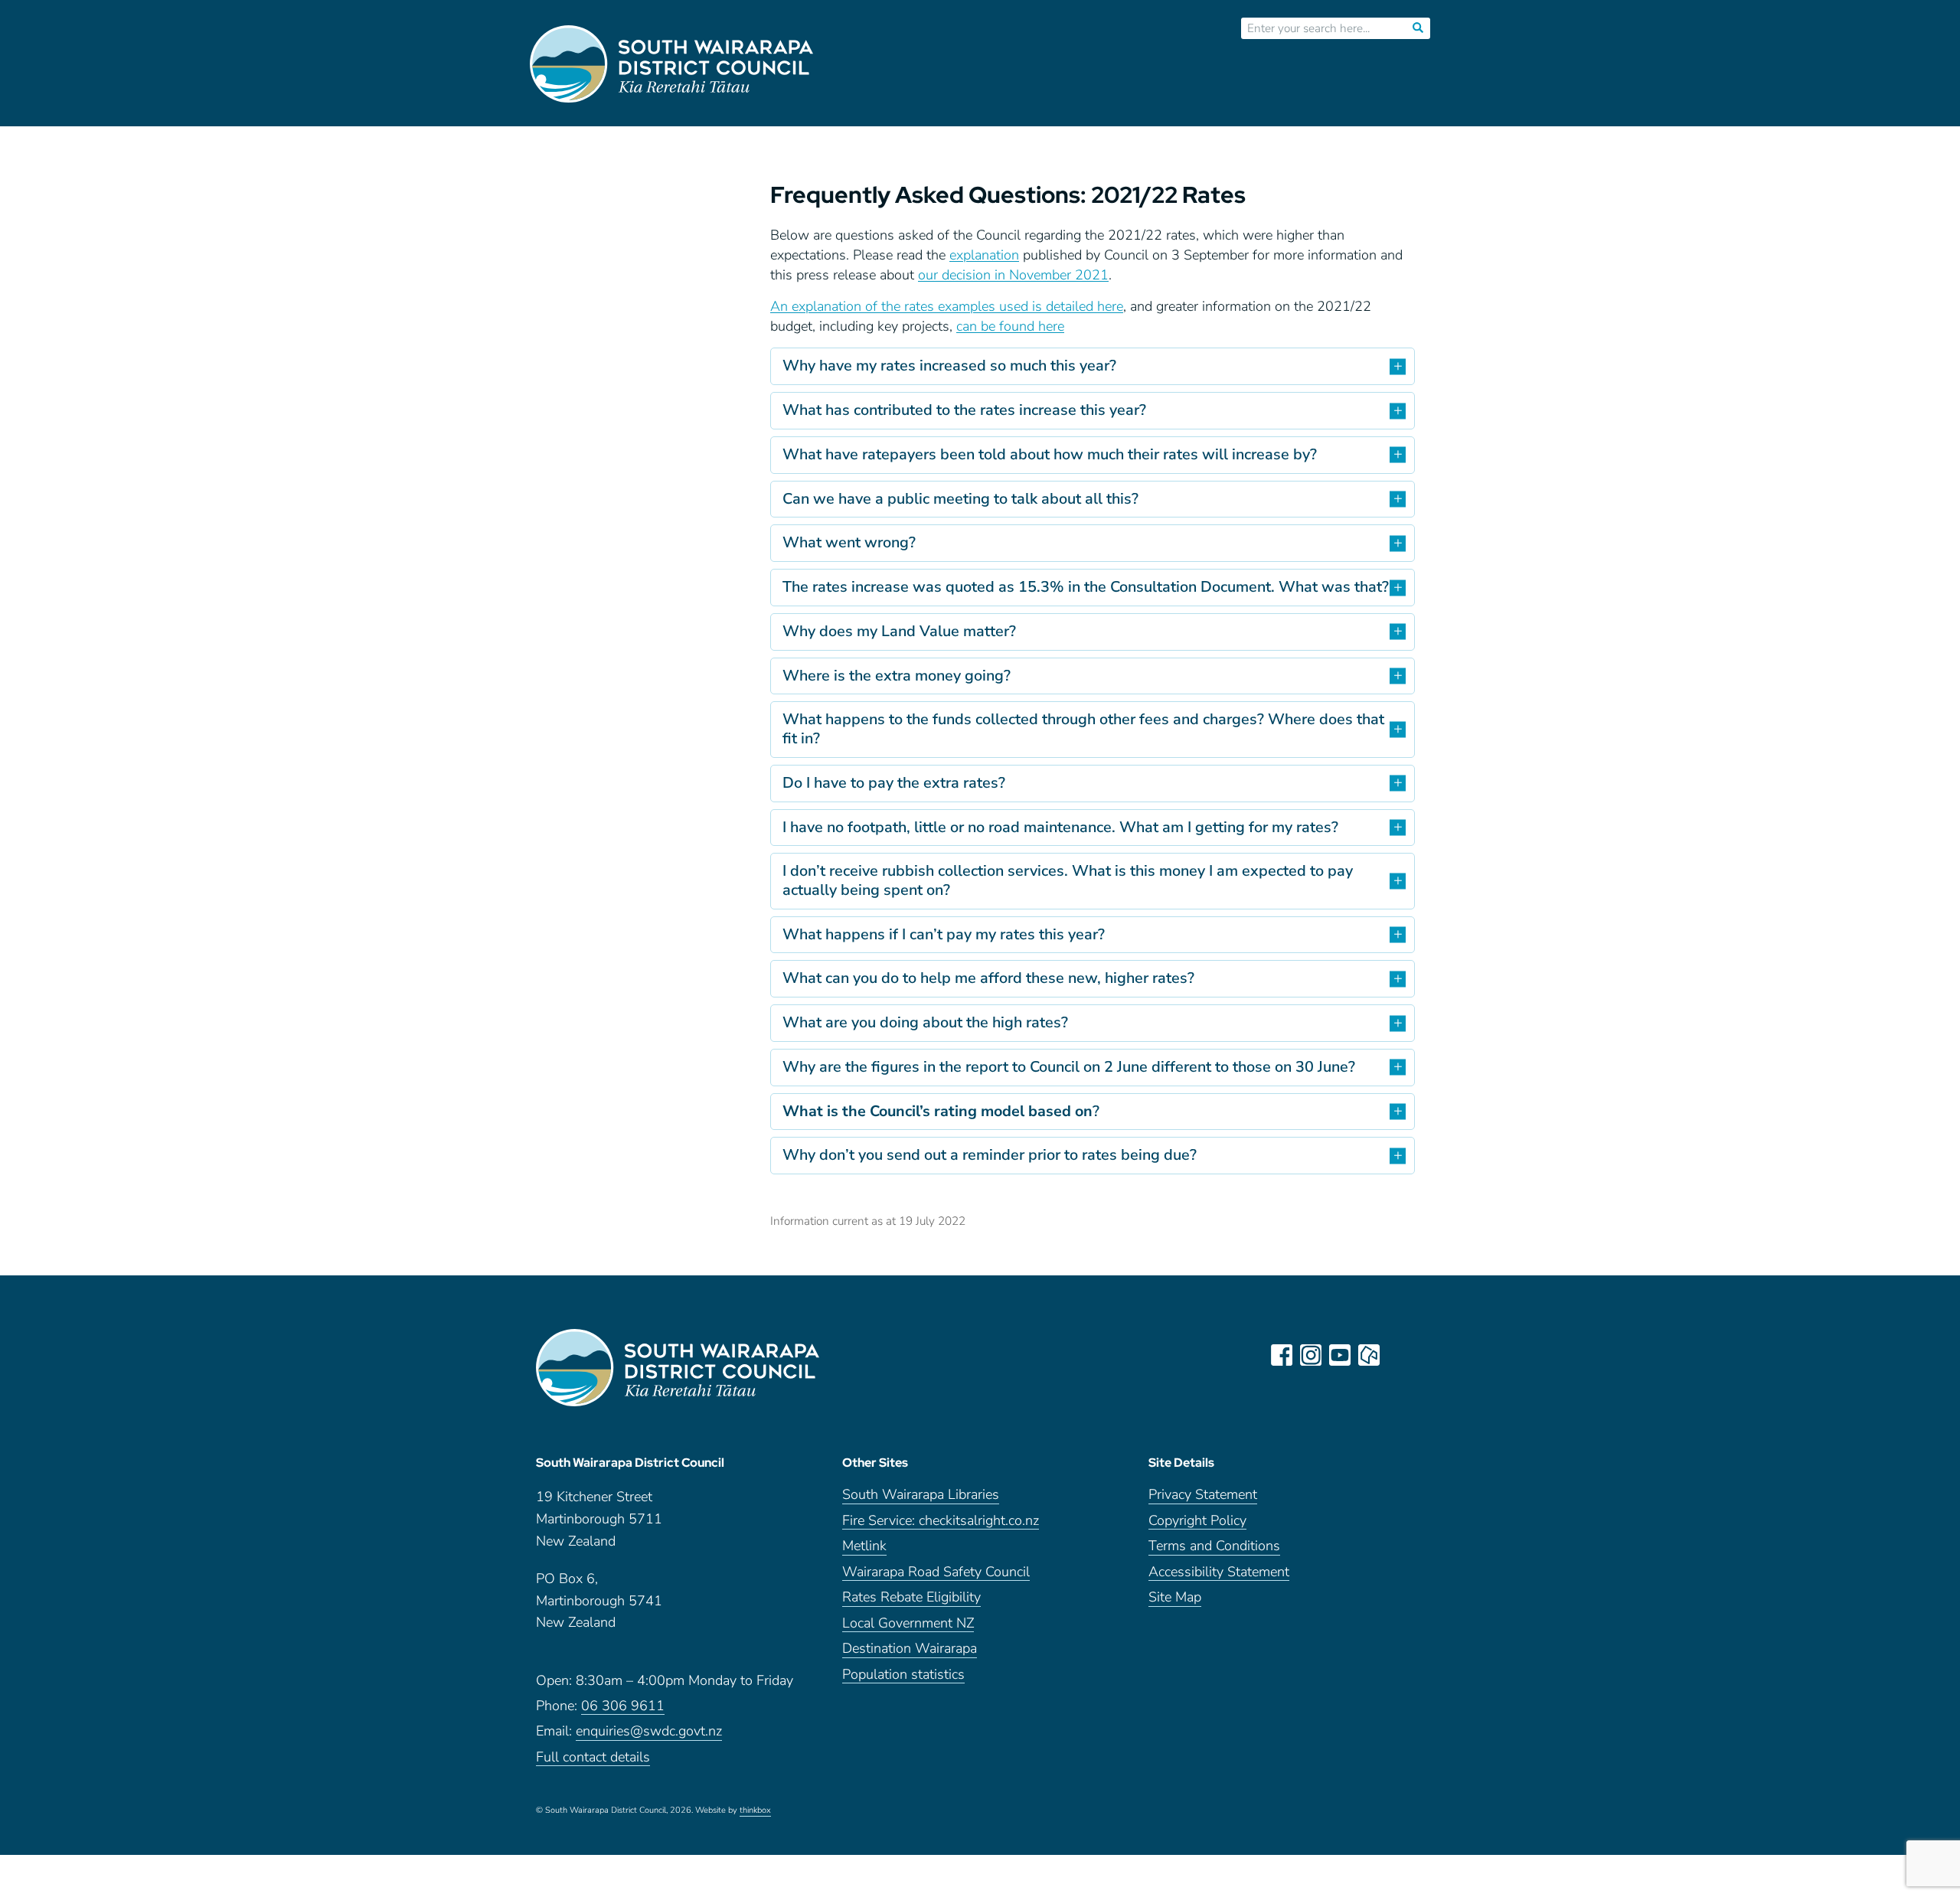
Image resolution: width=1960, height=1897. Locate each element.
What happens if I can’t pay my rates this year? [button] (944, 934)
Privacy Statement (1203, 1495)
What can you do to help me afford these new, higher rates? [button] (988, 978)
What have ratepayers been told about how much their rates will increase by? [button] (1050, 454)
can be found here (1010, 326)
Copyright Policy (1197, 1522)
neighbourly (1369, 1355)
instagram (1311, 1355)
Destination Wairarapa (910, 1649)
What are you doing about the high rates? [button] (925, 1022)
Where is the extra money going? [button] (897, 676)
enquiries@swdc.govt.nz (649, 1732)
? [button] (941, 1111)
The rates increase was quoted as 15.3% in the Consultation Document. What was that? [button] (1086, 587)
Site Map (1175, 1598)
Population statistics (903, 1675)
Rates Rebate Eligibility (911, 1598)
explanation (984, 255)
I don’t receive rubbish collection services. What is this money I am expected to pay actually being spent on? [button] (1068, 880)
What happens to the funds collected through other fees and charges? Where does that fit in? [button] (1083, 729)
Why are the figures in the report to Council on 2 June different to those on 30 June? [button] (1069, 1067)
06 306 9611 (623, 1707)
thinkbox (755, 1811)
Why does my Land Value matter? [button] (899, 631)
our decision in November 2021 (1013, 275)
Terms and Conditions (1214, 1547)
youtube (1340, 1355)
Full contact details (593, 1758)
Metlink (864, 1547)
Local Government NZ (908, 1624)
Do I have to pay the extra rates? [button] (894, 783)
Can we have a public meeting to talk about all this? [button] (960, 499)
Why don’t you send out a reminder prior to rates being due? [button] (990, 1155)
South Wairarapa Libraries (921, 1495)
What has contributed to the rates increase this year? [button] (964, 410)
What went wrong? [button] (849, 542)
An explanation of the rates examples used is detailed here (947, 306)
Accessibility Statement (1219, 1573)
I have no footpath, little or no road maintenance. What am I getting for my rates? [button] (1060, 827)
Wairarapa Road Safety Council (936, 1573)
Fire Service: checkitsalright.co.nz (941, 1522)
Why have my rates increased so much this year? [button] (949, 366)
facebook (1282, 1355)
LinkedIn (1398, 1355)
